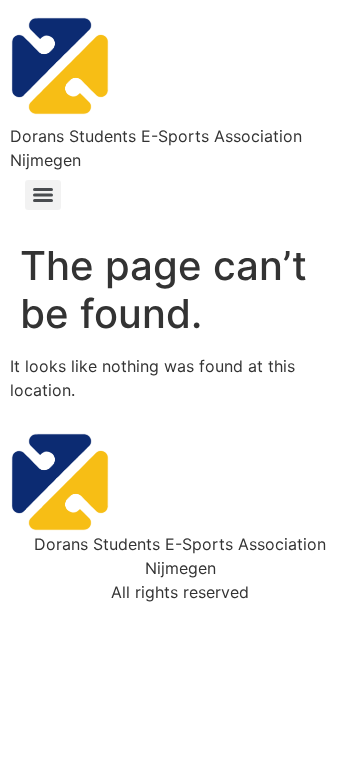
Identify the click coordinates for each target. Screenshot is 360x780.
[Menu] (43, 195)
